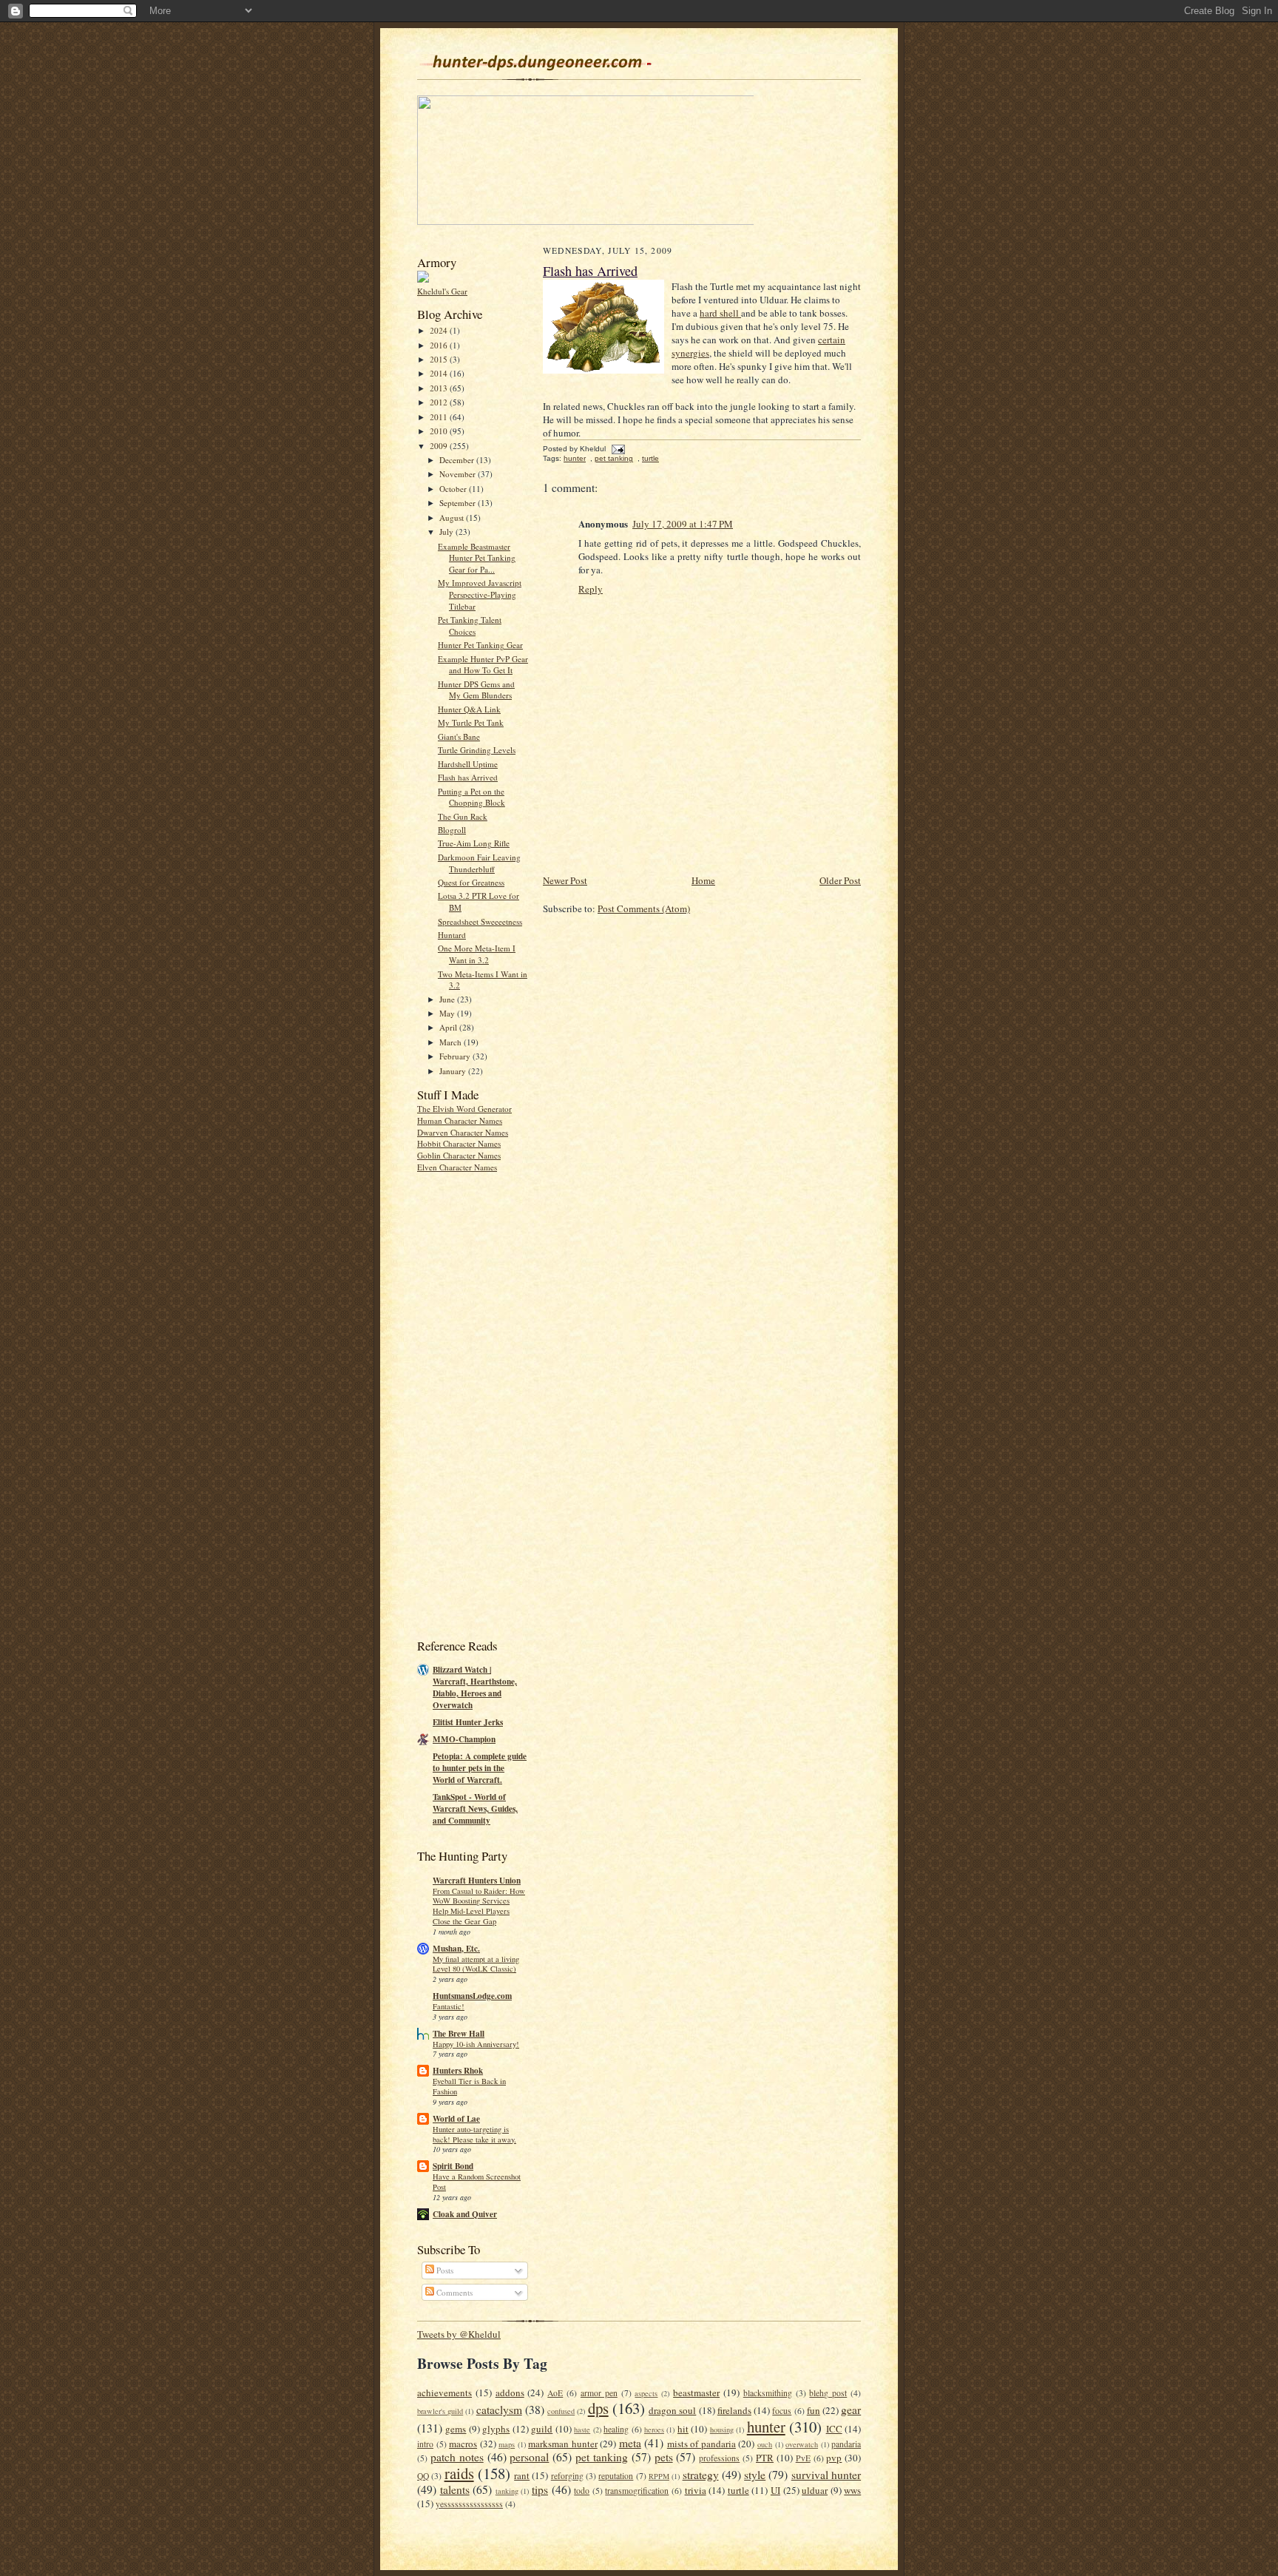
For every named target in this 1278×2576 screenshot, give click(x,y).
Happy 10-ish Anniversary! (476, 2044)
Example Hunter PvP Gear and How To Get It (483, 665)
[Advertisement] (476, 1403)
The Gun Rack (463, 816)
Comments (453, 2292)
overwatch (802, 2444)
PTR (765, 2458)
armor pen (599, 2393)
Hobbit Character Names (459, 1143)
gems (456, 2429)
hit (683, 2429)
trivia (696, 2490)
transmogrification (637, 2491)
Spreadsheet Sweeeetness (480, 921)
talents (455, 2489)
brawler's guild (440, 2411)
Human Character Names (460, 1120)
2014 (440, 373)
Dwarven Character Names (463, 1132)
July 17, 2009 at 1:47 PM (683, 524)
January (454, 1071)
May (448, 1013)
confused (561, 2411)
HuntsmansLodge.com (472, 1996)
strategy (701, 2475)
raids (459, 2473)
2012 (440, 402)
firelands (734, 2410)
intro (425, 2444)
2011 (440, 417)
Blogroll (452, 830)
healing (616, 2429)
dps (598, 2408)
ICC (834, 2429)
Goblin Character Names (459, 1155)
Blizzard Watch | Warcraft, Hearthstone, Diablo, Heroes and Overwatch (475, 1687)
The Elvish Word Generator (464, 1109)
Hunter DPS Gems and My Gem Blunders (476, 690)
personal (529, 2457)
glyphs (496, 2429)
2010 (440, 431)
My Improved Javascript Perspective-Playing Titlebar (480, 594)
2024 (440, 330)
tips (540, 2489)
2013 (440, 388)
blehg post (828, 2393)
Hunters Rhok (458, 2071)
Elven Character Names (457, 1167)
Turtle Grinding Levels (477, 750)
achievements (444, 2393)
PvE (803, 2458)
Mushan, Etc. (456, 1949)
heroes (654, 2430)
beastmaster (696, 2393)
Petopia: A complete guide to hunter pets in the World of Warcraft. (480, 1768)
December (458, 460)
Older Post (840, 880)
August (453, 517)
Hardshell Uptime (468, 764)
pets (664, 2457)
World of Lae (456, 2119)
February (456, 1056)
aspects (646, 2393)
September (459, 503)
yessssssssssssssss (469, 2504)
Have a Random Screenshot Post (477, 2182)
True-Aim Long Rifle (474, 843)
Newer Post (565, 880)
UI (775, 2490)
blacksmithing (768, 2393)
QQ (423, 2476)
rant (522, 2475)
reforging (567, 2476)
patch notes (457, 2457)
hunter (575, 458)
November (459, 474)
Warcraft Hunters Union (477, 1881)
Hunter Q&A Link (469, 709)
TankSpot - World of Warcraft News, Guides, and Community (475, 1809)
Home (703, 880)
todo (582, 2491)
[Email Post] (616, 449)
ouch (765, 2444)
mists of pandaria (701, 2444)
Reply (591, 589)
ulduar (815, 2490)
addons (510, 2393)
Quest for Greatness (471, 882)
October (454, 489)
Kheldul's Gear (442, 291)
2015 (440, 359)
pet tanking (614, 458)
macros (463, 2444)
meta (630, 2443)
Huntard (452, 935)
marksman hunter (563, 2444)
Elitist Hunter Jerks (468, 1722)
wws (852, 2490)
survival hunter (826, 2475)
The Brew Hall (459, 2034)
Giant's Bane (459, 736)
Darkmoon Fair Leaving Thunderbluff (479, 863)
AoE (555, 2393)
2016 (440, 345)
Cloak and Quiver (465, 2214)
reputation (616, 2476)
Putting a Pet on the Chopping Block (471, 797)
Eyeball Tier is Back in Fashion (469, 2086)
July (447, 532)
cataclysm (499, 2410)
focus (782, 2411)
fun (814, 2410)
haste (582, 2430)
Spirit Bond (453, 2166)
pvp (834, 2458)
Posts (444, 2270)
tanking (507, 2491)
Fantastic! (449, 2006)
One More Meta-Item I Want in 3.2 (477, 954)
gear (851, 2410)
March (452, 1042)
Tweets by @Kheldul (459, 2334)
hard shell (720, 313)
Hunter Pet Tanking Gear (480, 645)
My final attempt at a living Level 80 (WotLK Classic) (476, 1964)
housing (722, 2430)
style (755, 2475)
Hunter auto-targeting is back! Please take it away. (474, 2134)
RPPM (659, 2476)
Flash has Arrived (468, 777)
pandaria (846, 2444)
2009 (440, 446)
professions (719, 2458)
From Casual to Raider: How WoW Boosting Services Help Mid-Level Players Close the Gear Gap (479, 1906)
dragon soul (672, 2410)
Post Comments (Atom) (644, 908)
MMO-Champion (464, 1739)
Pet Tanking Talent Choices (470, 626)
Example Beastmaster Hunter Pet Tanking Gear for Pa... (477, 558)
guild (542, 2429)
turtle (650, 458)
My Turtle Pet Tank (471, 722)
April (449, 1027)
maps (507, 2444)
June (448, 999)
